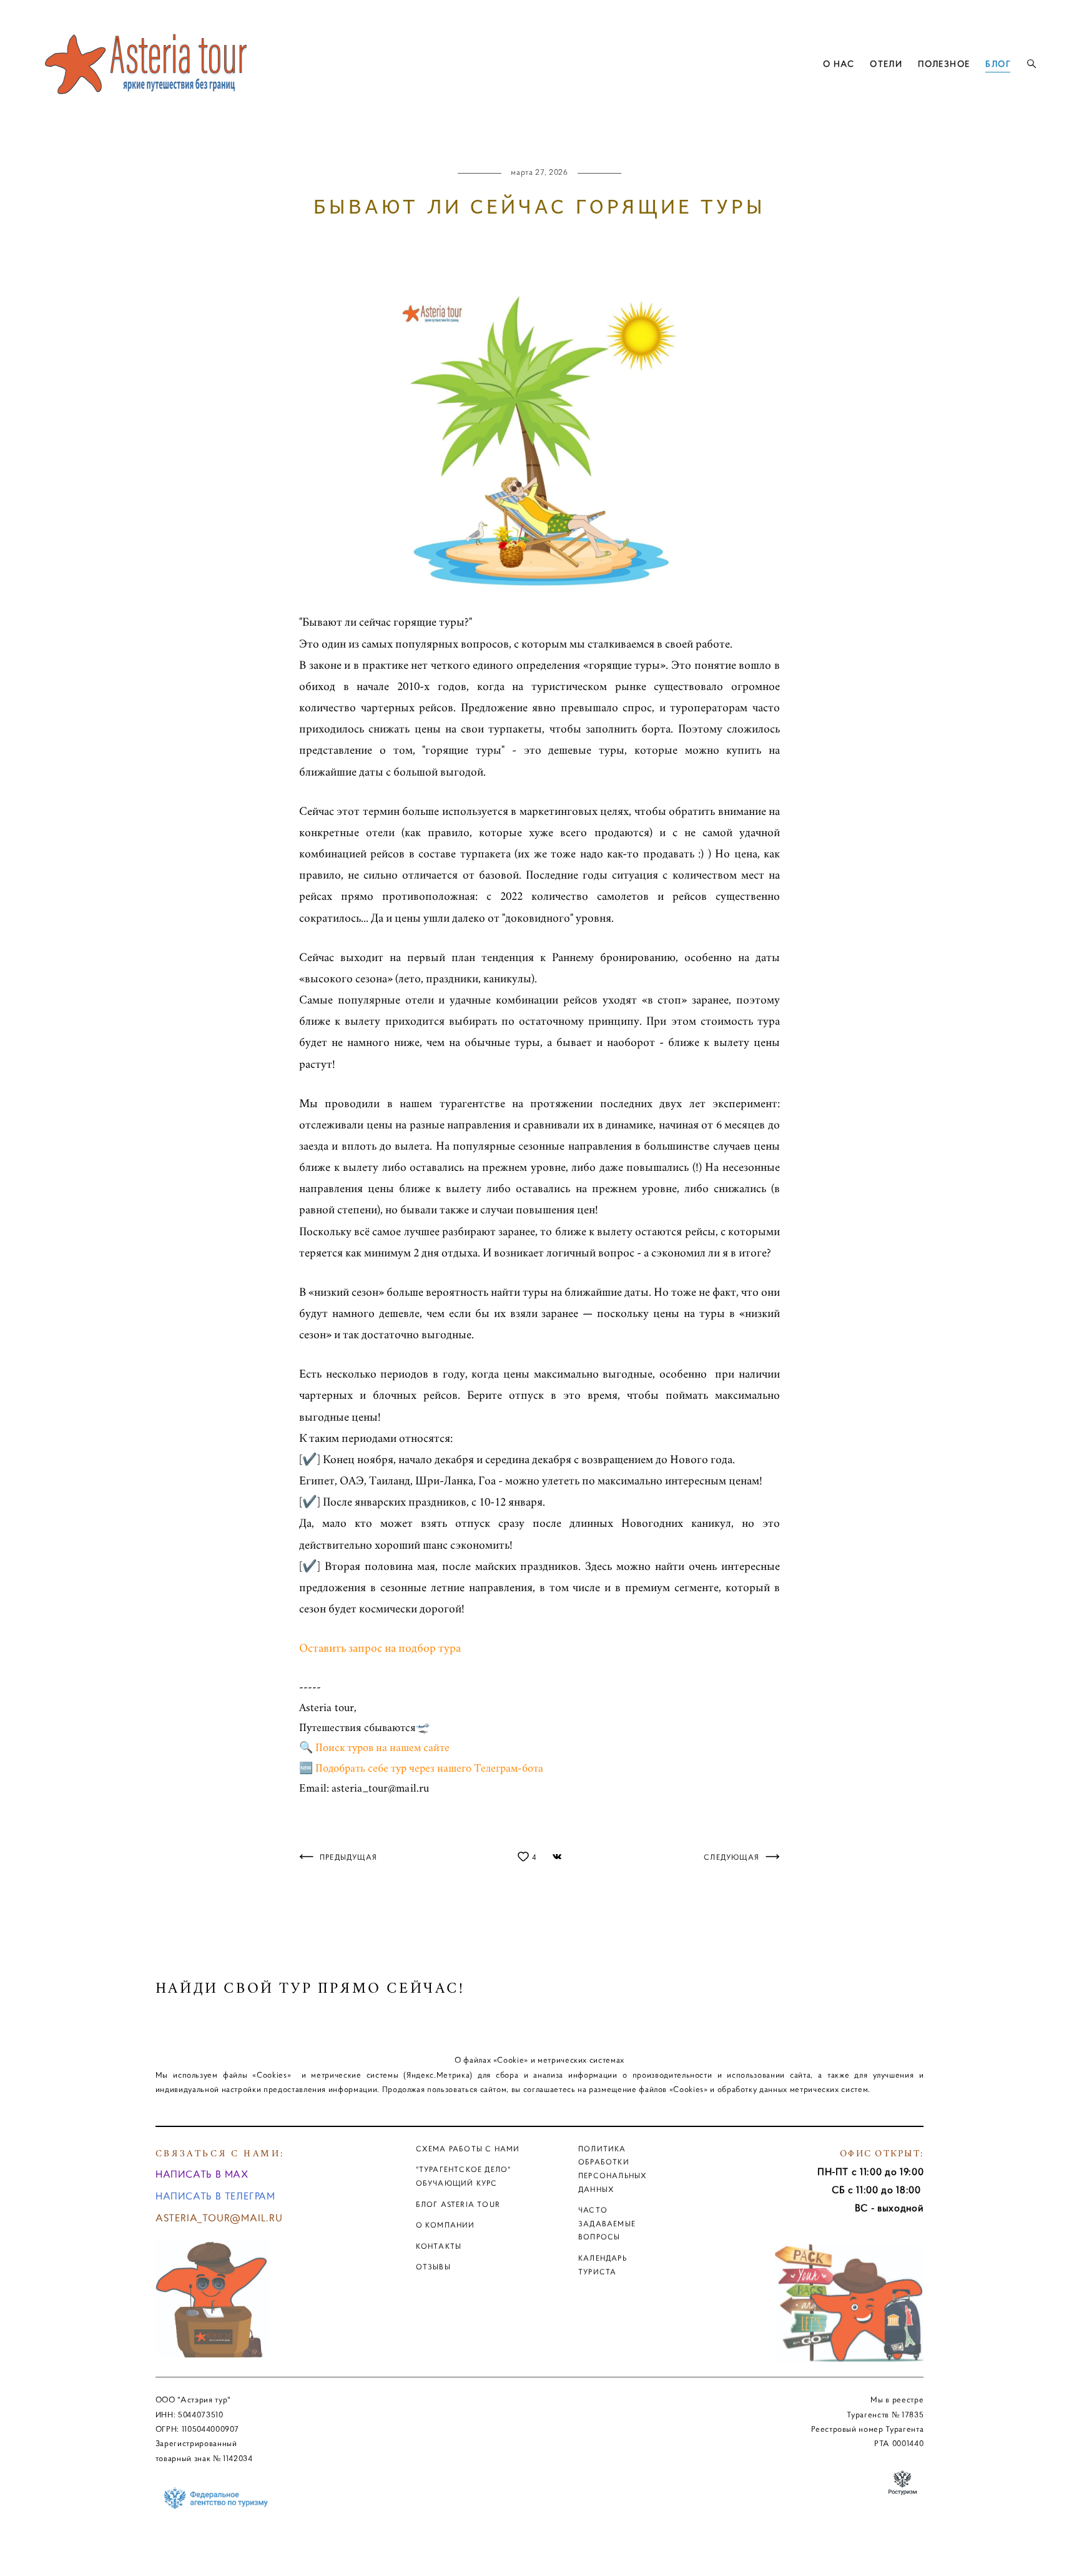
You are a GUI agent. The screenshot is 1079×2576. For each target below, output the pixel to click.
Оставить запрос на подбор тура (380, 1648)
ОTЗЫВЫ (433, 2267)
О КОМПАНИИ (446, 2225)
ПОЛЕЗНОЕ (944, 64)
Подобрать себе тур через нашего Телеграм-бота (429, 1769)
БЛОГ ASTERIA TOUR (458, 2204)
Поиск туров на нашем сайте (382, 1748)
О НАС (839, 64)
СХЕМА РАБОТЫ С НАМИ (468, 2149)
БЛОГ (998, 64)
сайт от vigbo (539, 2547)
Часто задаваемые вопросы (607, 2223)
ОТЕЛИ (886, 64)
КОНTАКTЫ (439, 2246)
